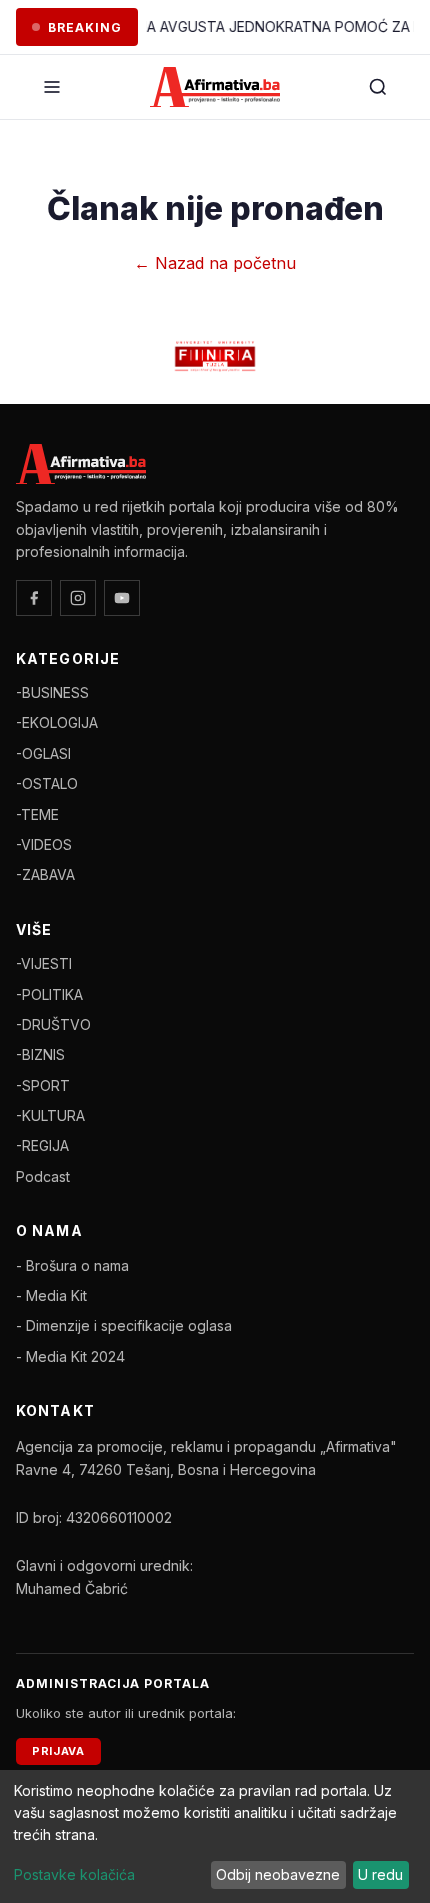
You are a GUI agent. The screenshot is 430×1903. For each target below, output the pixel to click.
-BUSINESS (52, 692)
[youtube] (122, 598)
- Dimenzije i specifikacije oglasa (124, 1325)
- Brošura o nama (72, 1265)
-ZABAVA (45, 874)
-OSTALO (47, 783)
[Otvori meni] (52, 87)
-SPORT (43, 1085)
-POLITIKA (49, 994)
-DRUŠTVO (53, 1024)
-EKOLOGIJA (57, 722)
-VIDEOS (44, 844)
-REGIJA (42, 1145)
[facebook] (34, 598)
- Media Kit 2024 (70, 1356)
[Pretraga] (378, 87)
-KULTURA (50, 1115)
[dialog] (215, 1836)
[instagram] (78, 598)
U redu (380, 1874)
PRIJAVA (58, 1751)
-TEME (37, 814)
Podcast (43, 1176)
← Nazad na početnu (215, 263)
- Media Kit (51, 1295)
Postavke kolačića (74, 1874)
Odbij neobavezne (278, 1874)
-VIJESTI (44, 963)
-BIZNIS (40, 1054)
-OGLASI (43, 753)
